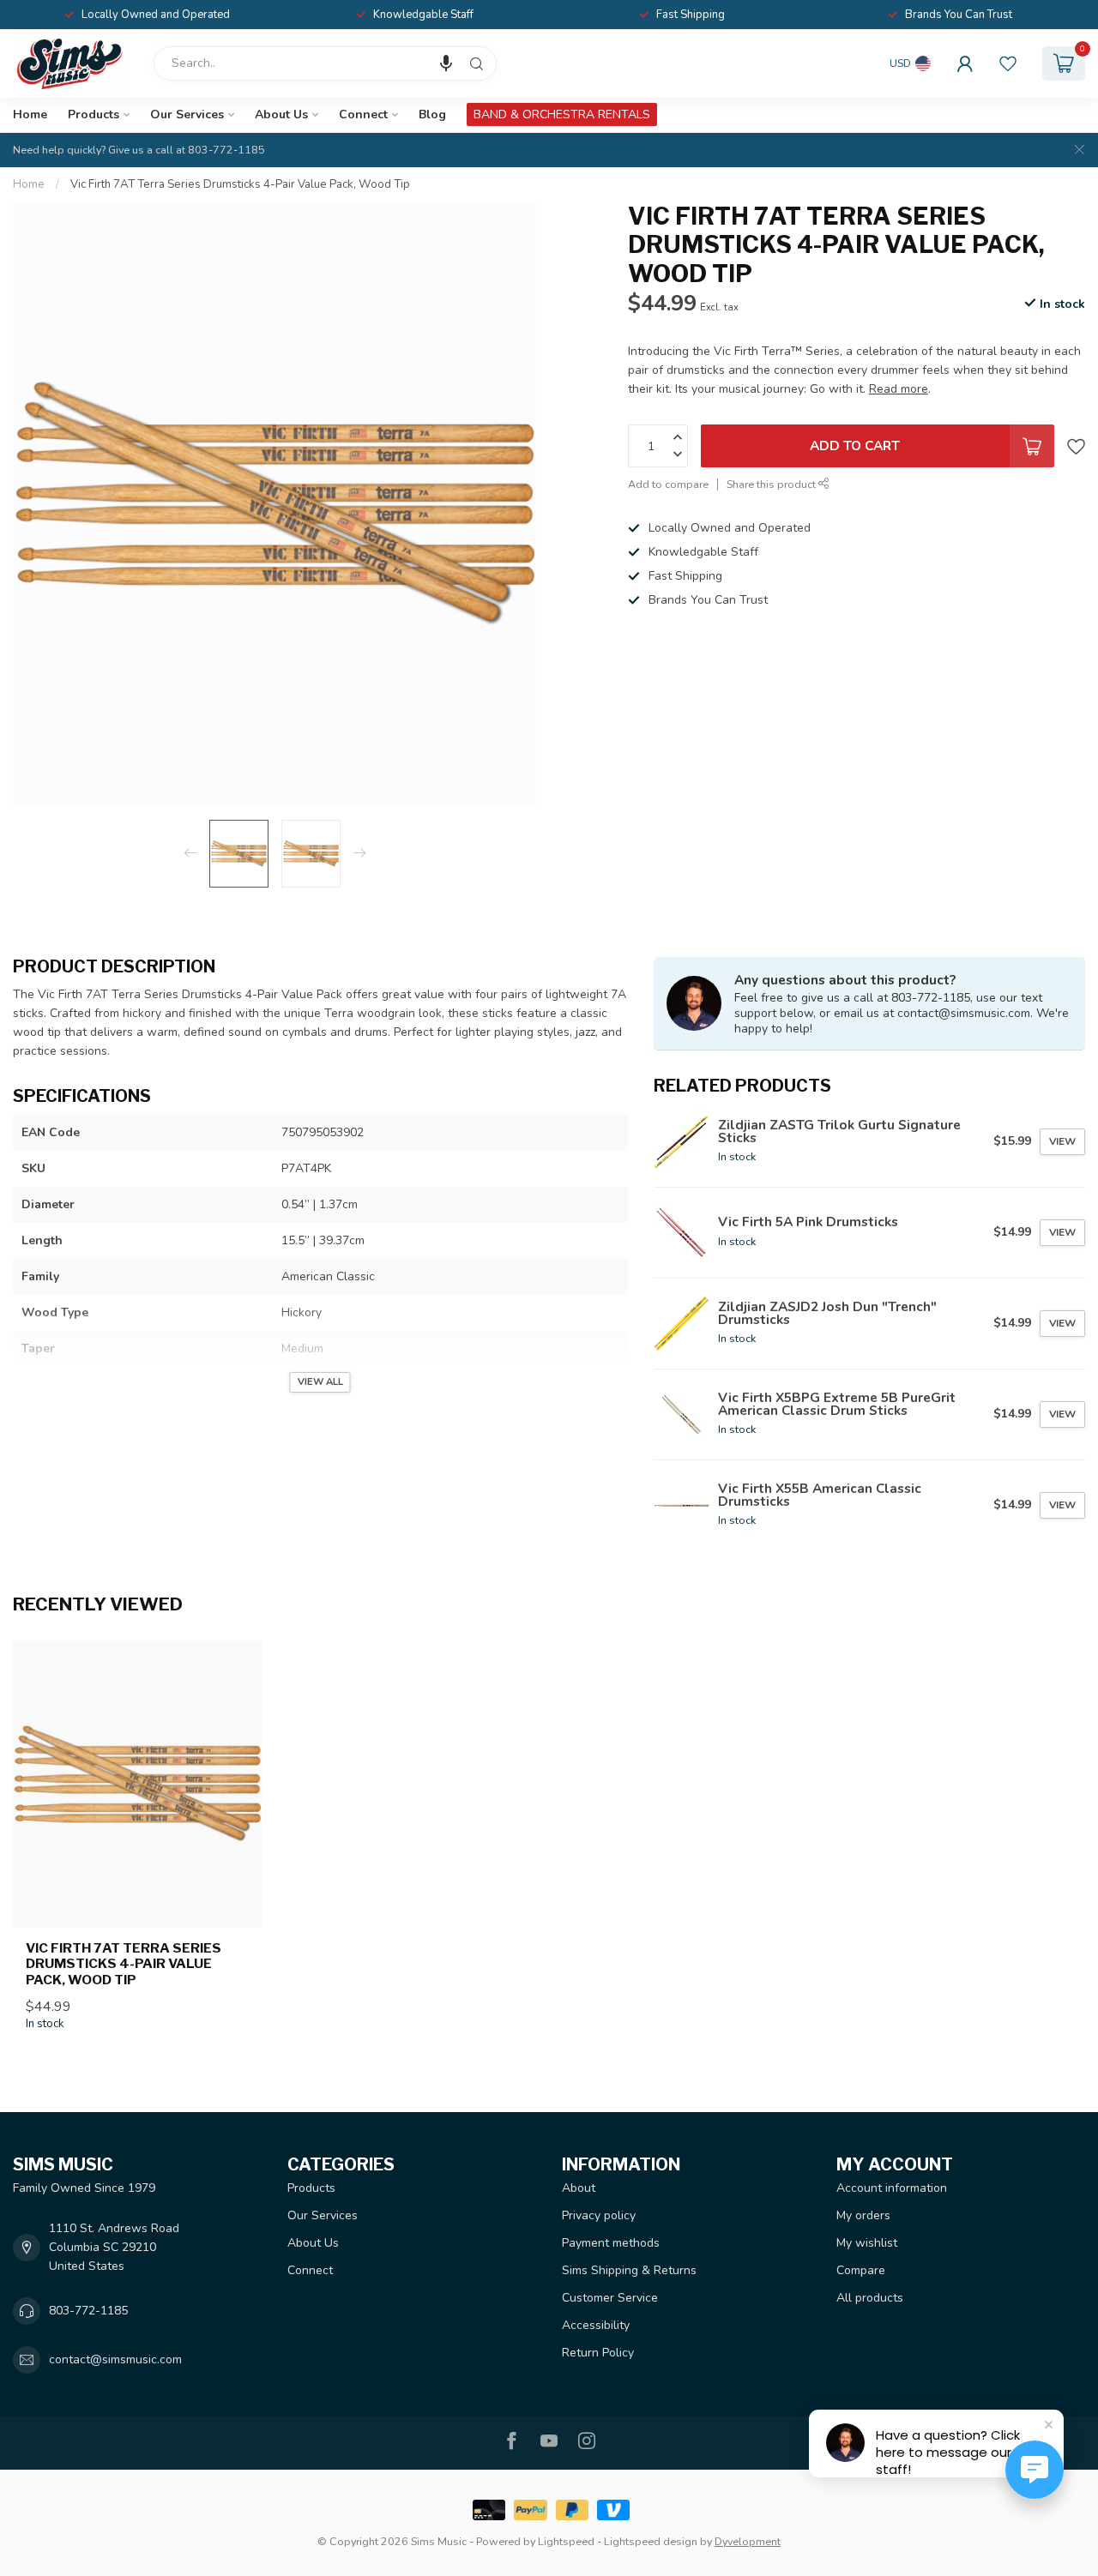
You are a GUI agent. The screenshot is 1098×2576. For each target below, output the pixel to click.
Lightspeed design (651, 2541)
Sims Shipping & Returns (629, 2270)
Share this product (772, 484)
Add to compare (668, 484)
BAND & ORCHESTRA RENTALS (562, 114)
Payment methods (611, 2243)
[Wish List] (1008, 63)
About (579, 2188)
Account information (892, 2188)
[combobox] (325, 63)
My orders (863, 2215)
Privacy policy (599, 2215)
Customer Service (610, 2298)
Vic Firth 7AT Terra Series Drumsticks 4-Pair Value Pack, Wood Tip (240, 184)
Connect (363, 114)
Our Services (187, 114)
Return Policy (598, 2353)
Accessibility (596, 2325)
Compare (861, 2270)
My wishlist (867, 2243)
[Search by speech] (446, 63)
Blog (432, 114)
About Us (281, 114)
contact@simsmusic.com (115, 2359)
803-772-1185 (88, 2311)
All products (870, 2298)
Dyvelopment (748, 2541)
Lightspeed (566, 2541)
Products (94, 114)
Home (30, 114)
